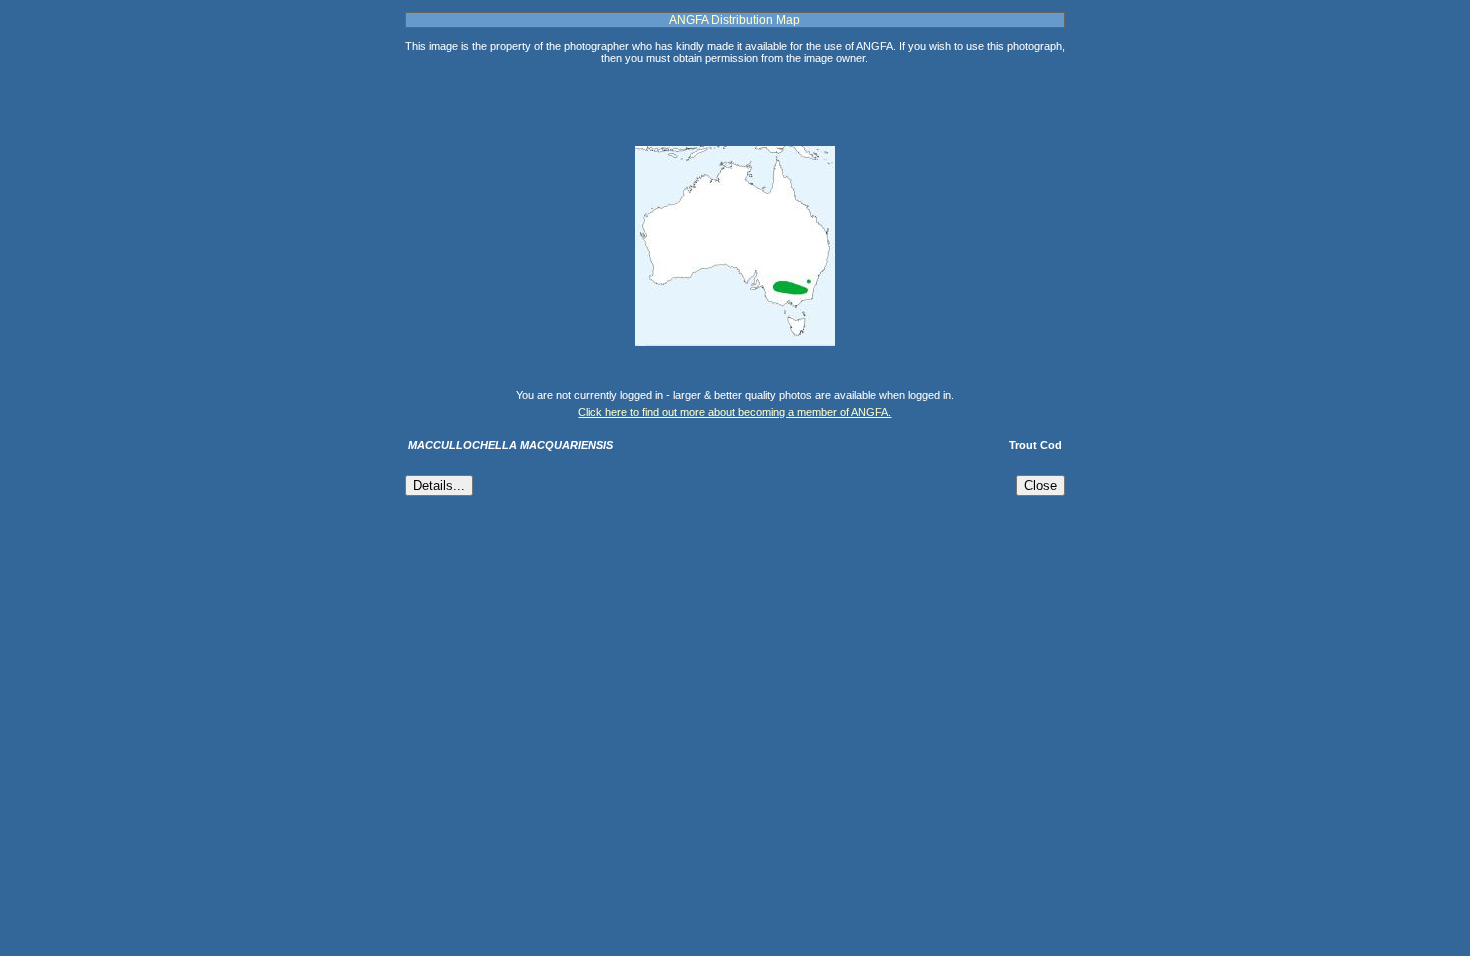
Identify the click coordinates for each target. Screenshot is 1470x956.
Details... (439, 485)
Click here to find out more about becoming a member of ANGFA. (734, 412)
